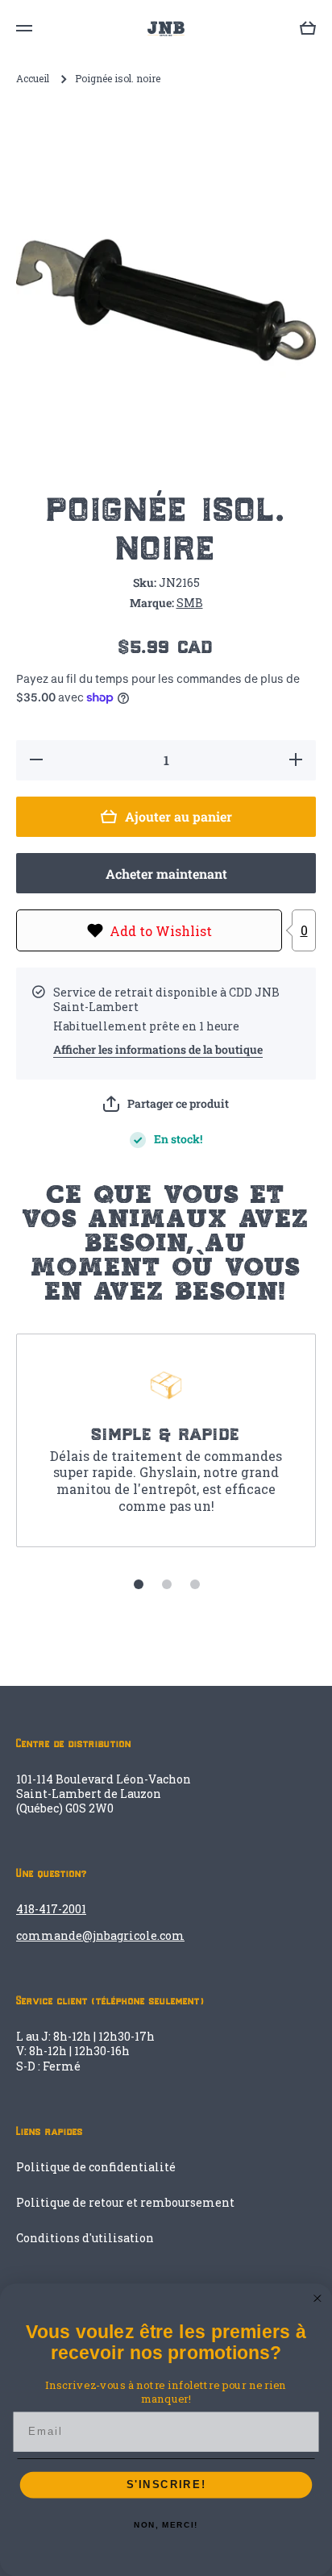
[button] (166, 1104)
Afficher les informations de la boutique (158, 1050)
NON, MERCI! (166, 2525)
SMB (190, 603)
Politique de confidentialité (96, 2167)
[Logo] (166, 29)
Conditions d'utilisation (85, 2238)
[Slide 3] (195, 1584)
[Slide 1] (139, 1584)
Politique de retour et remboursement (125, 2202)
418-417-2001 (51, 1909)
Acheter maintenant (166, 874)
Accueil (33, 79)
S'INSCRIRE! (166, 2485)
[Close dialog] (317, 2299)
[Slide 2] (167, 1584)
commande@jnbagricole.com (100, 1935)
